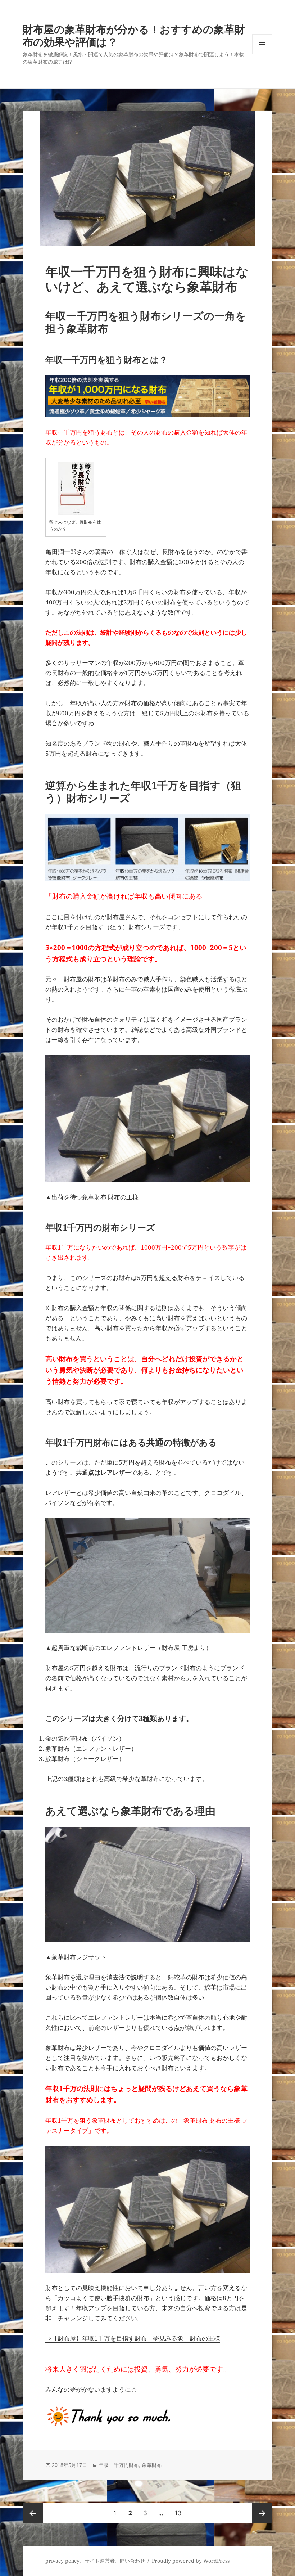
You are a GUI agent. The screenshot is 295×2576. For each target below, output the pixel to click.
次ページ (262, 2513)
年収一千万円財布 (119, 2465)
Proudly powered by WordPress (191, 2561)
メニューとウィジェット (262, 54)
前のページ (33, 2513)
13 (178, 2516)
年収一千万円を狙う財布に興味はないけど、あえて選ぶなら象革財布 (147, 279)
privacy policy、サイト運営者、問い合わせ (95, 2561)
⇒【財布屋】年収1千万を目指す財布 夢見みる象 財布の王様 (133, 2338)
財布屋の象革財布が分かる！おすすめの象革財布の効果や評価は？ (134, 35)
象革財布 (152, 2465)
